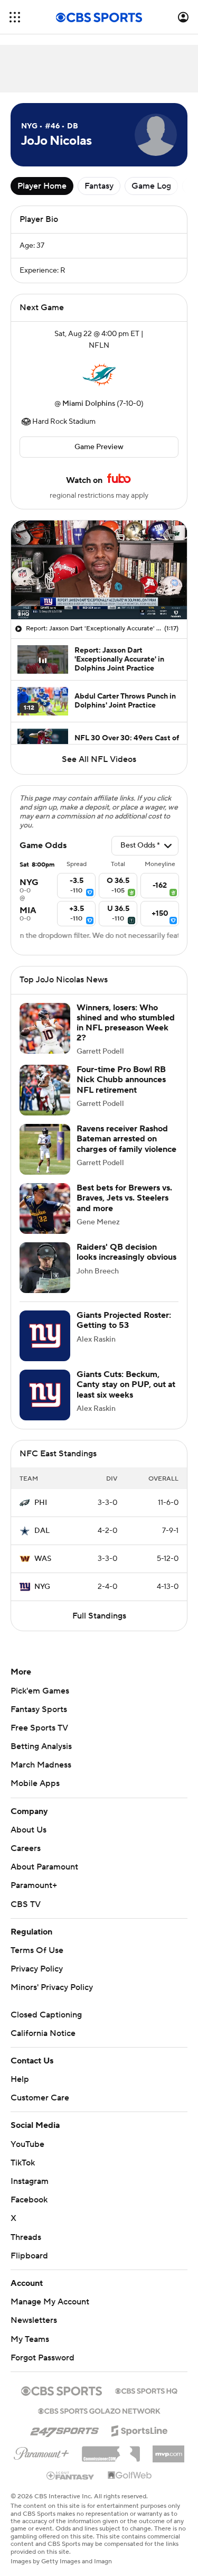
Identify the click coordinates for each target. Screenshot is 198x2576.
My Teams (30, 2339)
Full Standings (99, 1616)
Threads (26, 2237)
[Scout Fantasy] (71, 2475)
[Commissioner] (111, 2450)
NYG (42, 1587)
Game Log (151, 186)
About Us (29, 1830)
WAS (43, 1559)
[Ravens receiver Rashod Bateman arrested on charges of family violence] (45, 1149)
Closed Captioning (46, 2015)
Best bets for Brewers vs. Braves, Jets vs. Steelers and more (124, 1198)
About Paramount (44, 1867)
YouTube (27, 2144)
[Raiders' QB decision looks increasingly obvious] (45, 1268)
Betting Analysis (41, 1746)
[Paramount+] (41, 2451)
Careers (26, 1848)
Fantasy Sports (39, 1709)
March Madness (41, 1765)
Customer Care (40, 2098)
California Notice (43, 2033)
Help (20, 2079)
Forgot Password (43, 2358)
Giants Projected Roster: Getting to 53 (124, 1320)
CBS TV (26, 1904)
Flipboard (29, 2256)
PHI (41, 1503)
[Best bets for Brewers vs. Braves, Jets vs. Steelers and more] (45, 1208)
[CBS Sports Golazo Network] (99, 2410)
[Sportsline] (140, 2429)
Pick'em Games (40, 1691)
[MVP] (168, 2450)
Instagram (30, 2181)
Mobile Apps (35, 1783)
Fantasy (99, 186)
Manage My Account (50, 2302)
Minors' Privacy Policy (52, 1987)
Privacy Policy (37, 1969)
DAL (42, 1531)
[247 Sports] (64, 2429)
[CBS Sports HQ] (146, 2390)
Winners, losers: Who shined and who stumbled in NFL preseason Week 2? (126, 1023)
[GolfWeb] (130, 2476)
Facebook (29, 2200)
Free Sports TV (39, 1728)
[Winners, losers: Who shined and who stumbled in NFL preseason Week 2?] (45, 1028)
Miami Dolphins (89, 404)
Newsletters (34, 2320)
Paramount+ (34, 1885)
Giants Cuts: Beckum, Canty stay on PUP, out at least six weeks (126, 1384)
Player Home (42, 186)
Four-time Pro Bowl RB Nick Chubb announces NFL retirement (121, 1080)
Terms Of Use (37, 1950)
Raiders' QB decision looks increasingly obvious (126, 1252)
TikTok (23, 2163)
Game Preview (99, 447)
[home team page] (99, 375)
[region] (99, 570)
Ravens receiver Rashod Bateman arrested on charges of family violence (126, 1139)
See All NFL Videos (99, 759)
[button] (15, 17)
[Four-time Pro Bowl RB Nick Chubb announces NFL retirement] (45, 1090)
